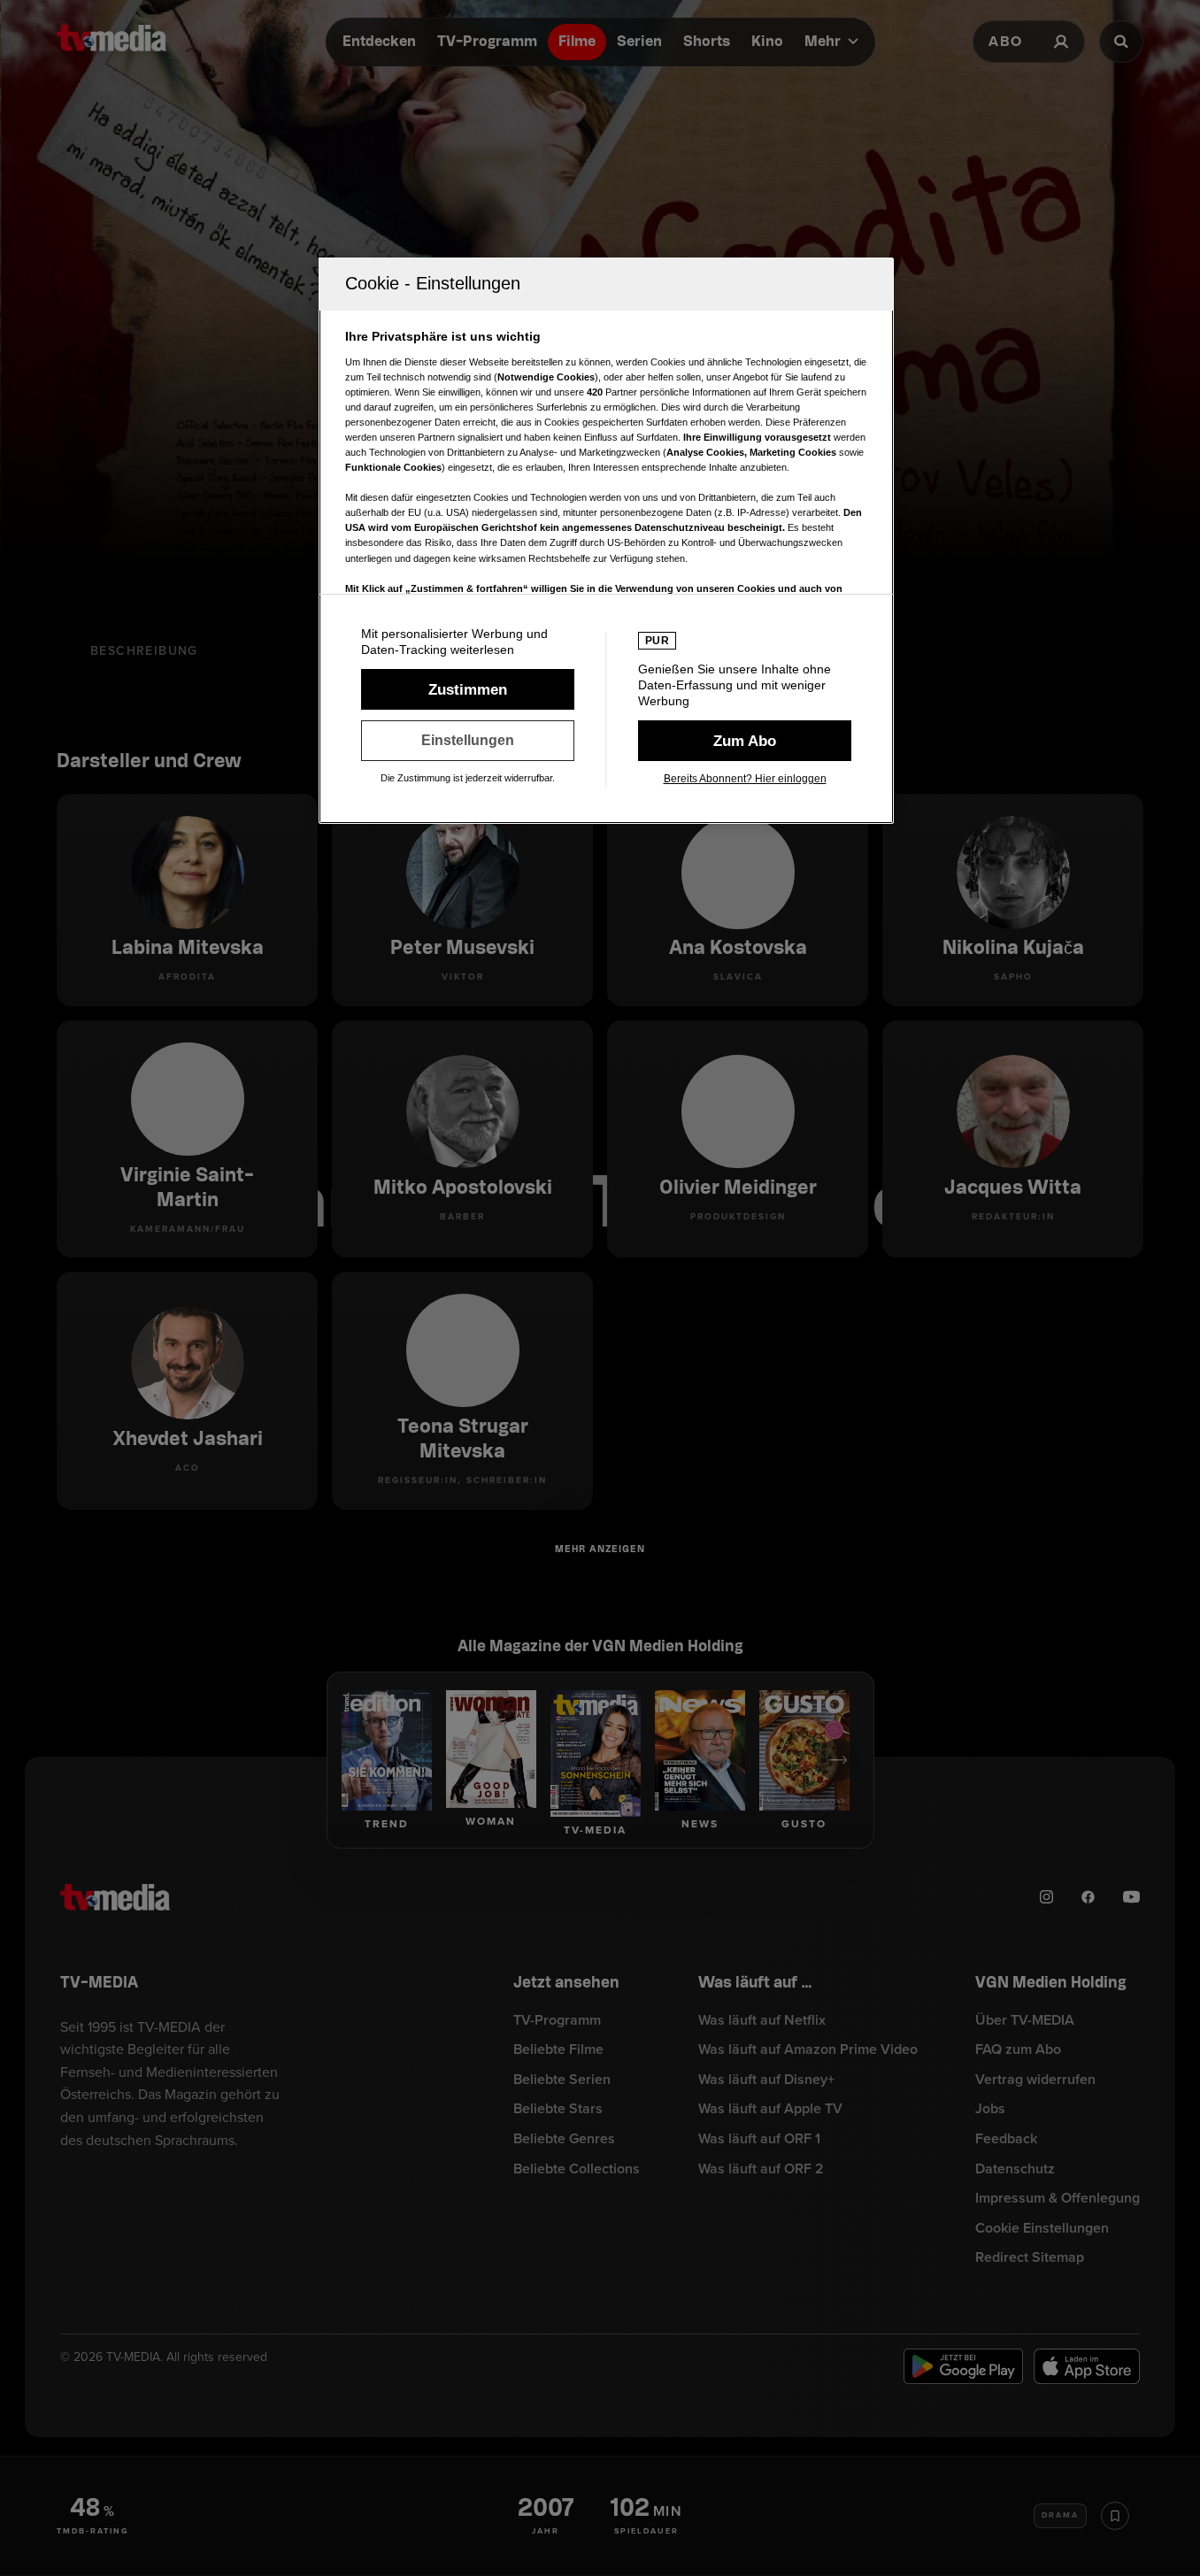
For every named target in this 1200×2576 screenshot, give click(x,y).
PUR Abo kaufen (745, 741)
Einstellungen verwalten (468, 741)
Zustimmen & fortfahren (468, 689)
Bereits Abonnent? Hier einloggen (745, 779)
